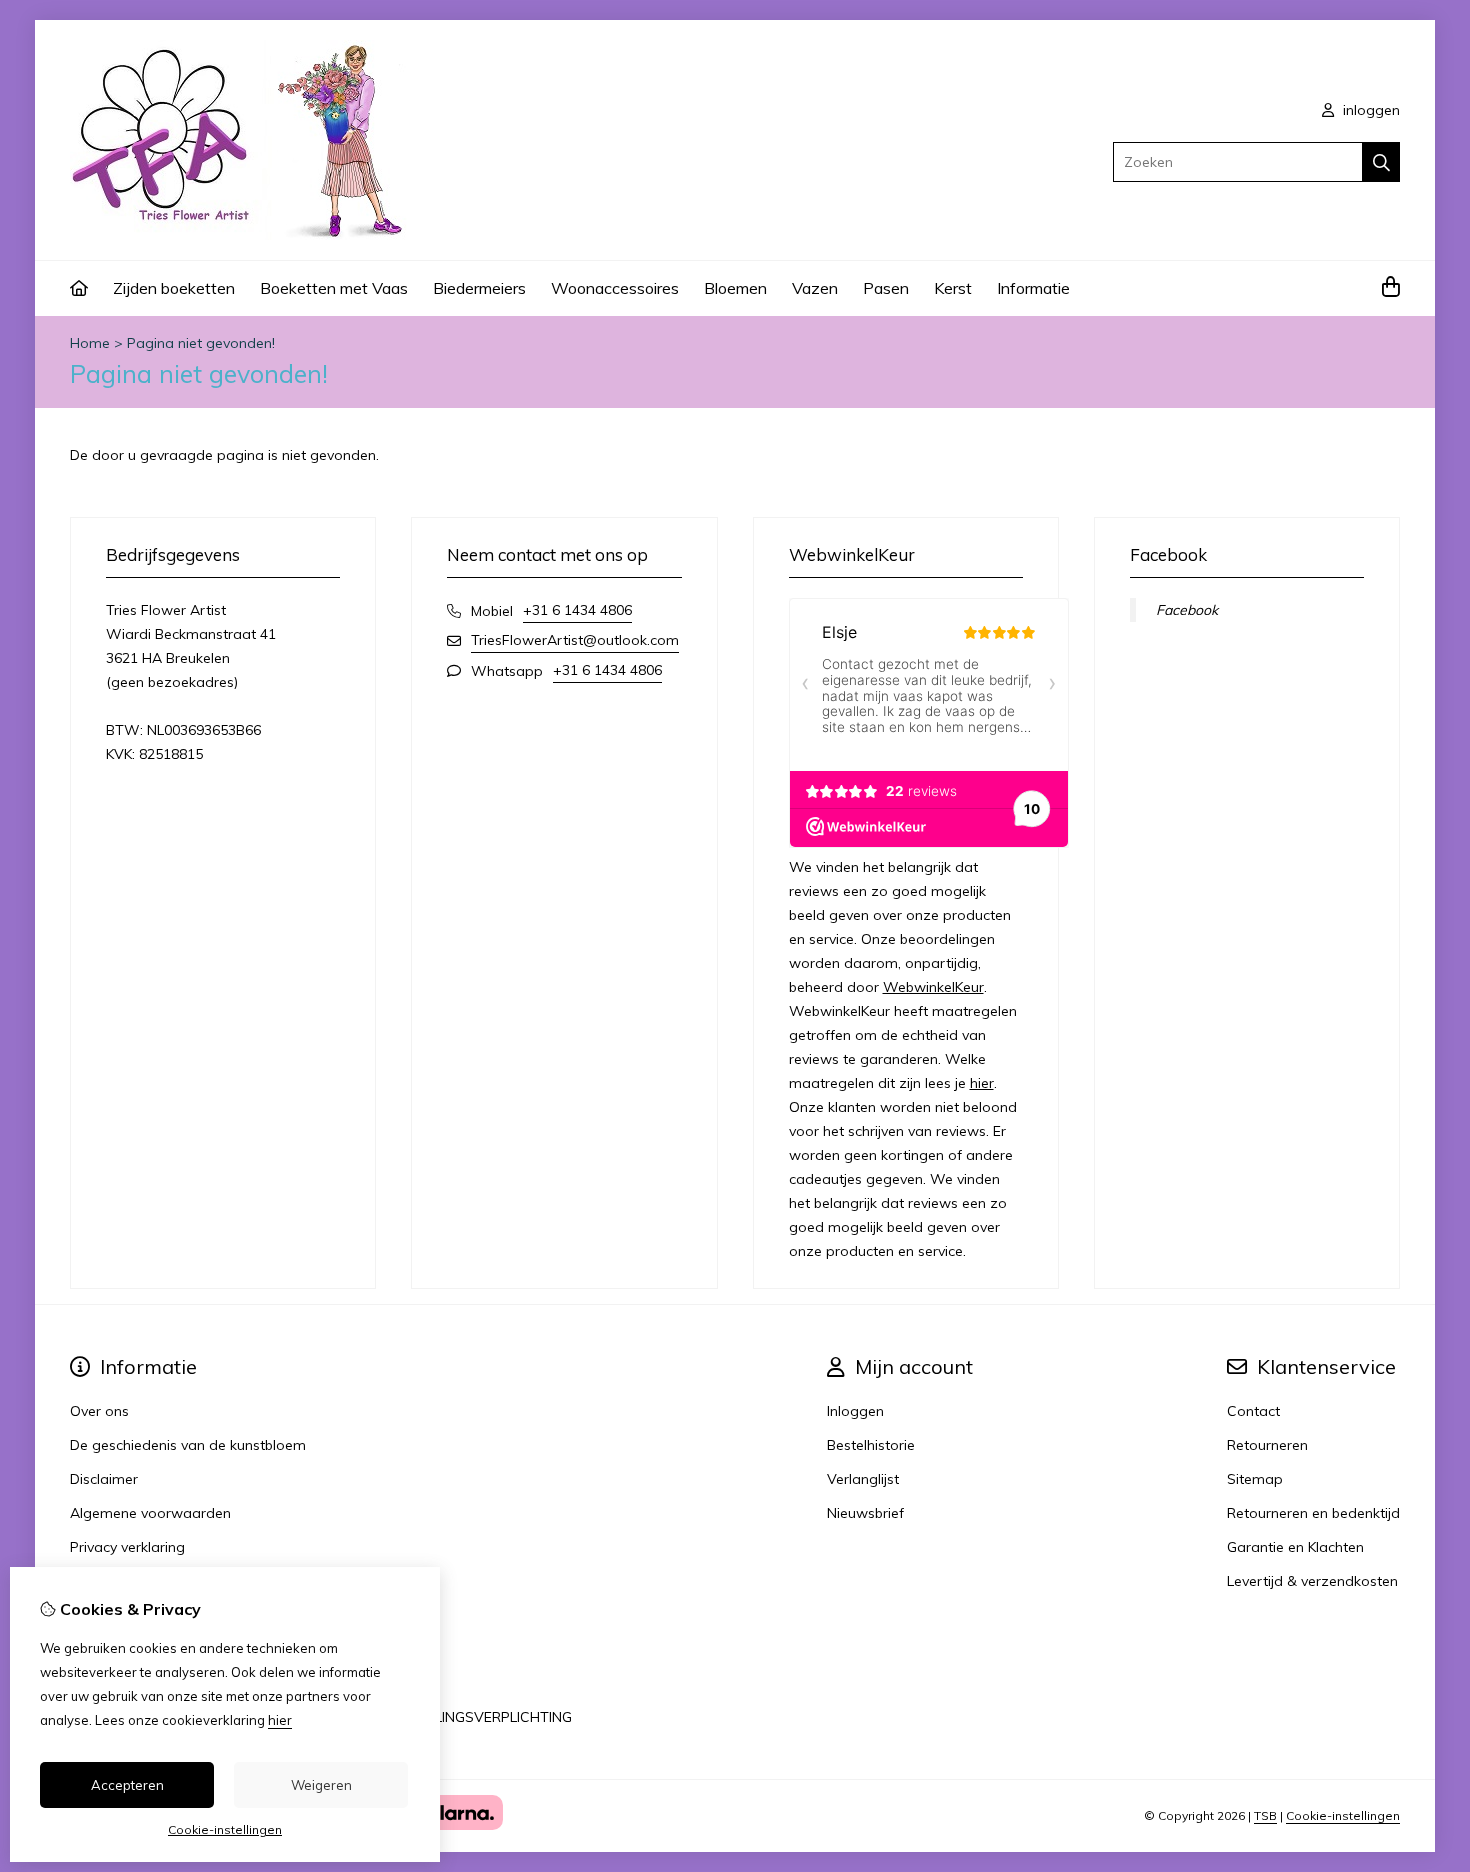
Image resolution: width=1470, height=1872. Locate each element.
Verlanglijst (863, 1479)
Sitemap (1255, 1479)
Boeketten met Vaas (334, 288)
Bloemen (735, 288)
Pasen (886, 288)
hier (982, 1083)
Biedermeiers (479, 288)
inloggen (1369, 110)
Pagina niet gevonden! (201, 343)
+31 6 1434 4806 (577, 610)
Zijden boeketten (174, 288)
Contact (1253, 1411)
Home (90, 343)
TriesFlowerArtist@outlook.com (575, 640)
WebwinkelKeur (933, 987)
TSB (1265, 1815)
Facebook (1187, 610)
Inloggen (855, 1411)
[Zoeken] (1381, 162)
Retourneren (1267, 1445)
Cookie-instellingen (1343, 1815)
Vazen (815, 288)
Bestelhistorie (871, 1445)
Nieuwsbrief (865, 1513)
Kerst (953, 288)
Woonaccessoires (615, 288)
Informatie (1033, 288)
